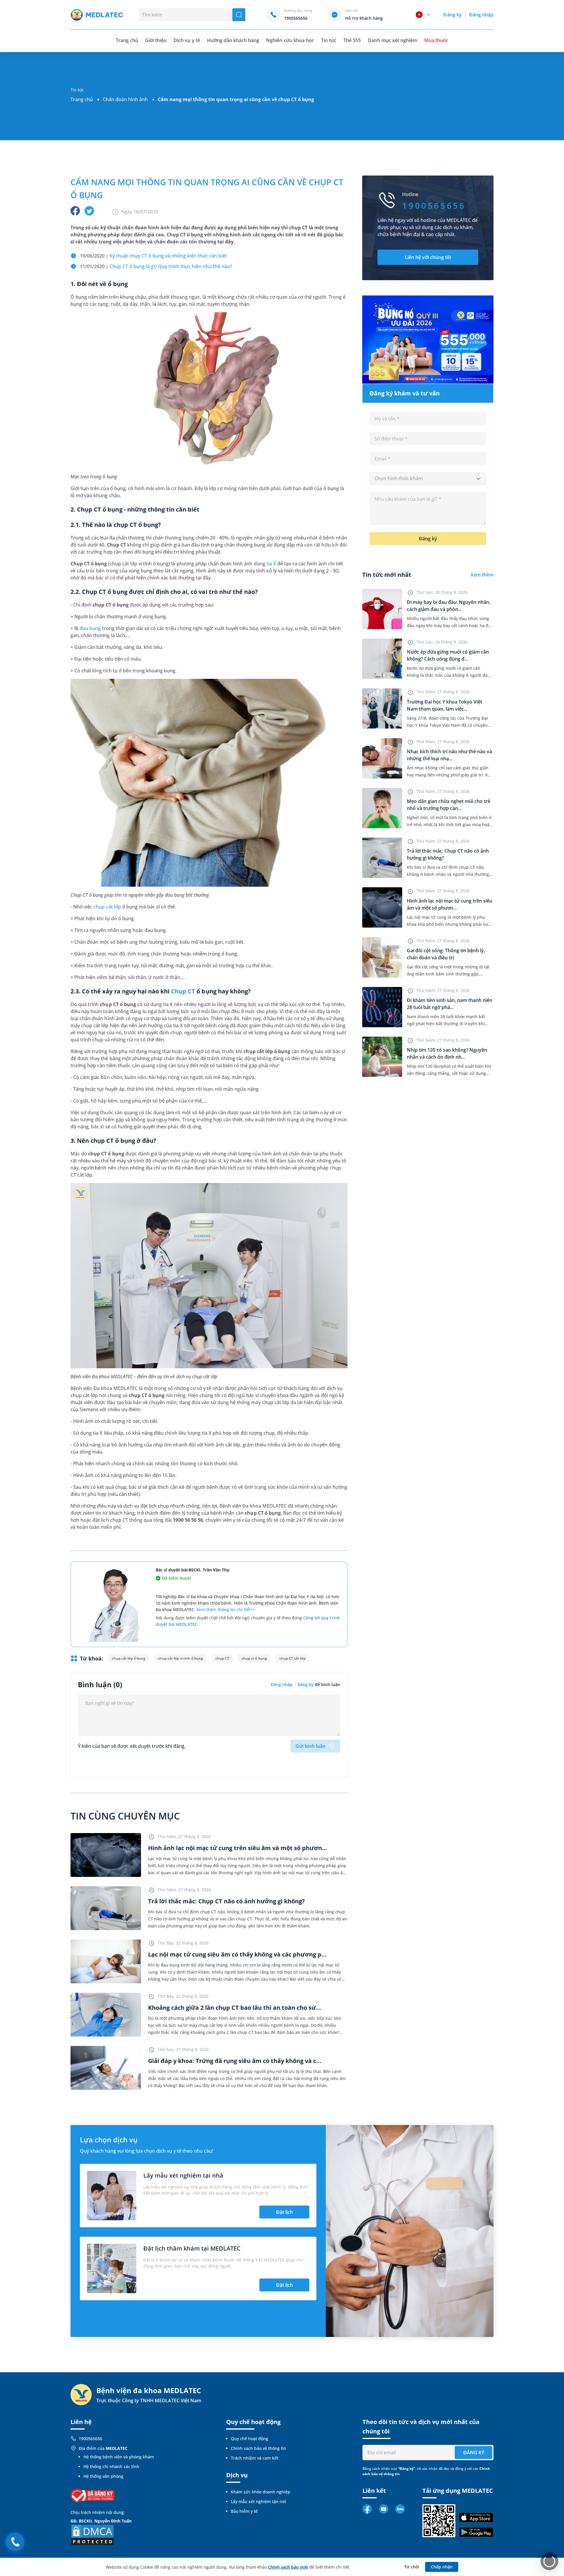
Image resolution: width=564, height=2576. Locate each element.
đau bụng (90, 628)
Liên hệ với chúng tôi (428, 257)
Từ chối (412, 2567)
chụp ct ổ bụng (254, 1658)
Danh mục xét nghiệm (392, 40)
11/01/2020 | (156, 266)
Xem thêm (482, 575)
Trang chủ (82, 99)
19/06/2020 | (153, 256)
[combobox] (428, 479)
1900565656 (90, 2439)
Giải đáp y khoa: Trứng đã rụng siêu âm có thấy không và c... (235, 2061)
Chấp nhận (442, 2567)
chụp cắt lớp (107, 907)
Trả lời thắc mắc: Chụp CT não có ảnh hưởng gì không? (226, 1901)
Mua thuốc (436, 40)
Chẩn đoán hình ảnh (125, 99)
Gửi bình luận (310, 1746)
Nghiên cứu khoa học (290, 40)
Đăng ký (452, 15)
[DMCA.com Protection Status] (93, 2534)
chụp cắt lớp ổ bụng (129, 1658)
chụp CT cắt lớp (292, 1658)
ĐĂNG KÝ (474, 2453)
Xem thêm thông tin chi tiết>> (226, 1609)
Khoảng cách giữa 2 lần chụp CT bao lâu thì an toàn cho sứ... (235, 2008)
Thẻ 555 (352, 40)
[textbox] (428, 479)
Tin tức (329, 40)
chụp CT (222, 1658)
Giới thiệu (156, 40)
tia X (271, 564)
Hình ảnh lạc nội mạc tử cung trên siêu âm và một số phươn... (238, 1848)
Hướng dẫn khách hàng (233, 40)
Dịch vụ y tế (187, 40)
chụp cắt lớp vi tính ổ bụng (180, 1658)
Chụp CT (183, 991)
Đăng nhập (481, 15)
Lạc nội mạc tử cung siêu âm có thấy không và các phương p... (237, 1954)
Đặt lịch (284, 2212)
